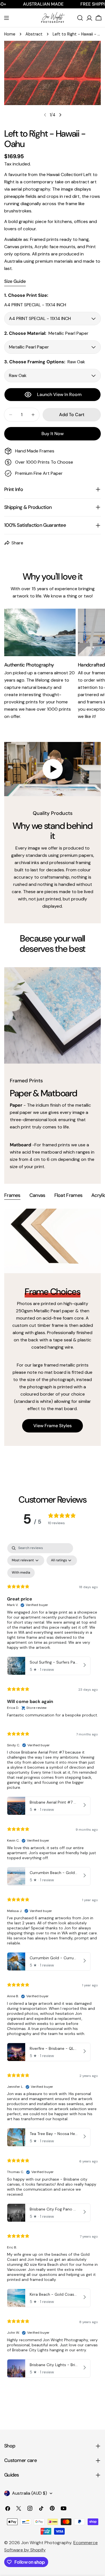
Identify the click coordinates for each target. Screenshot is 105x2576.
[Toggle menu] (6, 18)
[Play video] (53, 769)
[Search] (80, 18)
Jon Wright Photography (46, 2543)
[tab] (12, 1196)
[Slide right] (60, 115)
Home (10, 34)
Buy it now (53, 434)
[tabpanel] (53, 1327)
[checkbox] (21, 1573)
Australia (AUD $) (30, 2493)
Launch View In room (59, 394)
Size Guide (15, 281)
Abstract (34, 34)
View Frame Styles (53, 1426)
